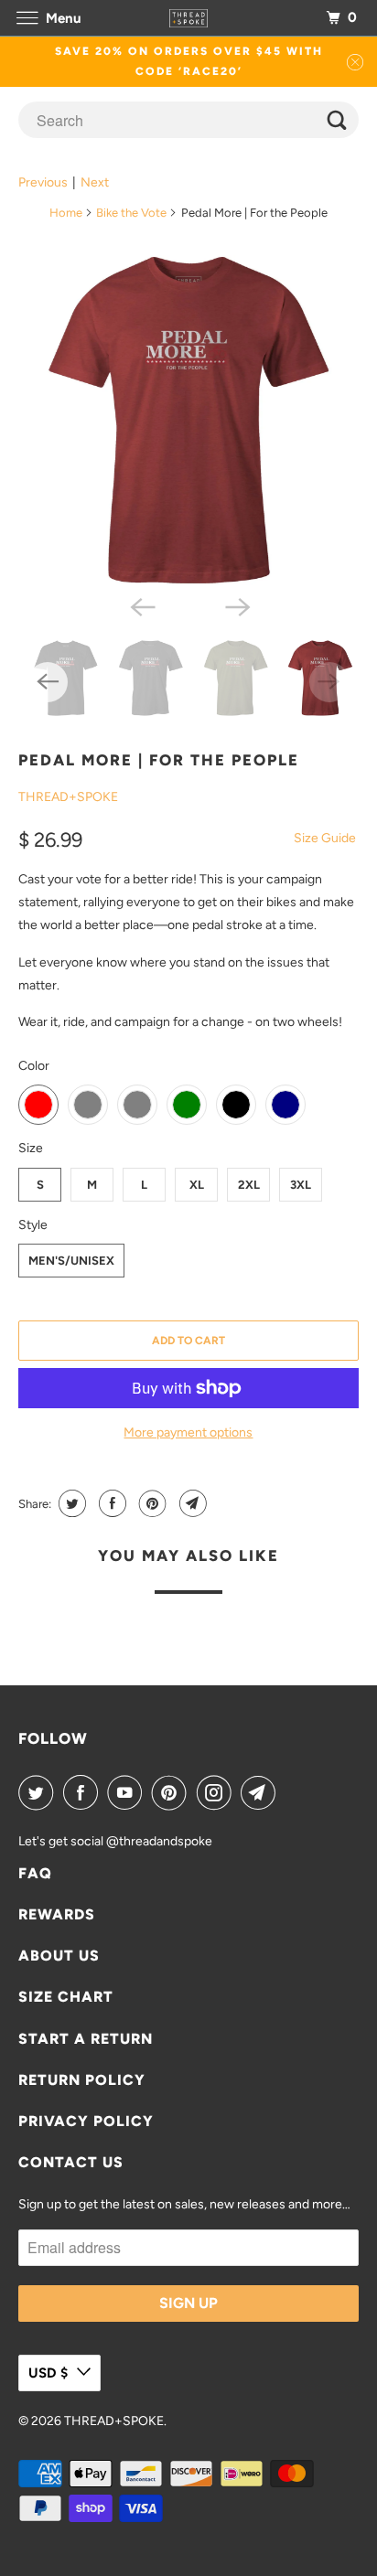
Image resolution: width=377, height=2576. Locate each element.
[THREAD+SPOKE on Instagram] (218, 1792)
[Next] (236, 605)
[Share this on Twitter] (70, 1503)
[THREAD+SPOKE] (188, 18)
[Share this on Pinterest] (151, 1503)
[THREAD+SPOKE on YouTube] (128, 1792)
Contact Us (71, 2162)
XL (197, 1185)
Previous (43, 182)
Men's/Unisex (71, 1261)
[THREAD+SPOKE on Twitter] (39, 1792)
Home (66, 213)
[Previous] (141, 605)
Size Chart (66, 1997)
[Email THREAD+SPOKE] (262, 1792)
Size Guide (325, 838)
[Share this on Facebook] (110, 1503)
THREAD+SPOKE (68, 797)
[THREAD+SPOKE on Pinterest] (173, 1792)
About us (59, 1956)
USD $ (48, 2373)
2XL (249, 1185)
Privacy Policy (86, 2121)
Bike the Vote (131, 213)
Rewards (57, 1914)
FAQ (35, 1873)
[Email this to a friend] (191, 1503)
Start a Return (86, 2039)
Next (95, 182)
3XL (301, 1185)
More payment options (188, 1432)
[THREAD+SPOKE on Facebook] (84, 1792)
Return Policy (82, 2080)
